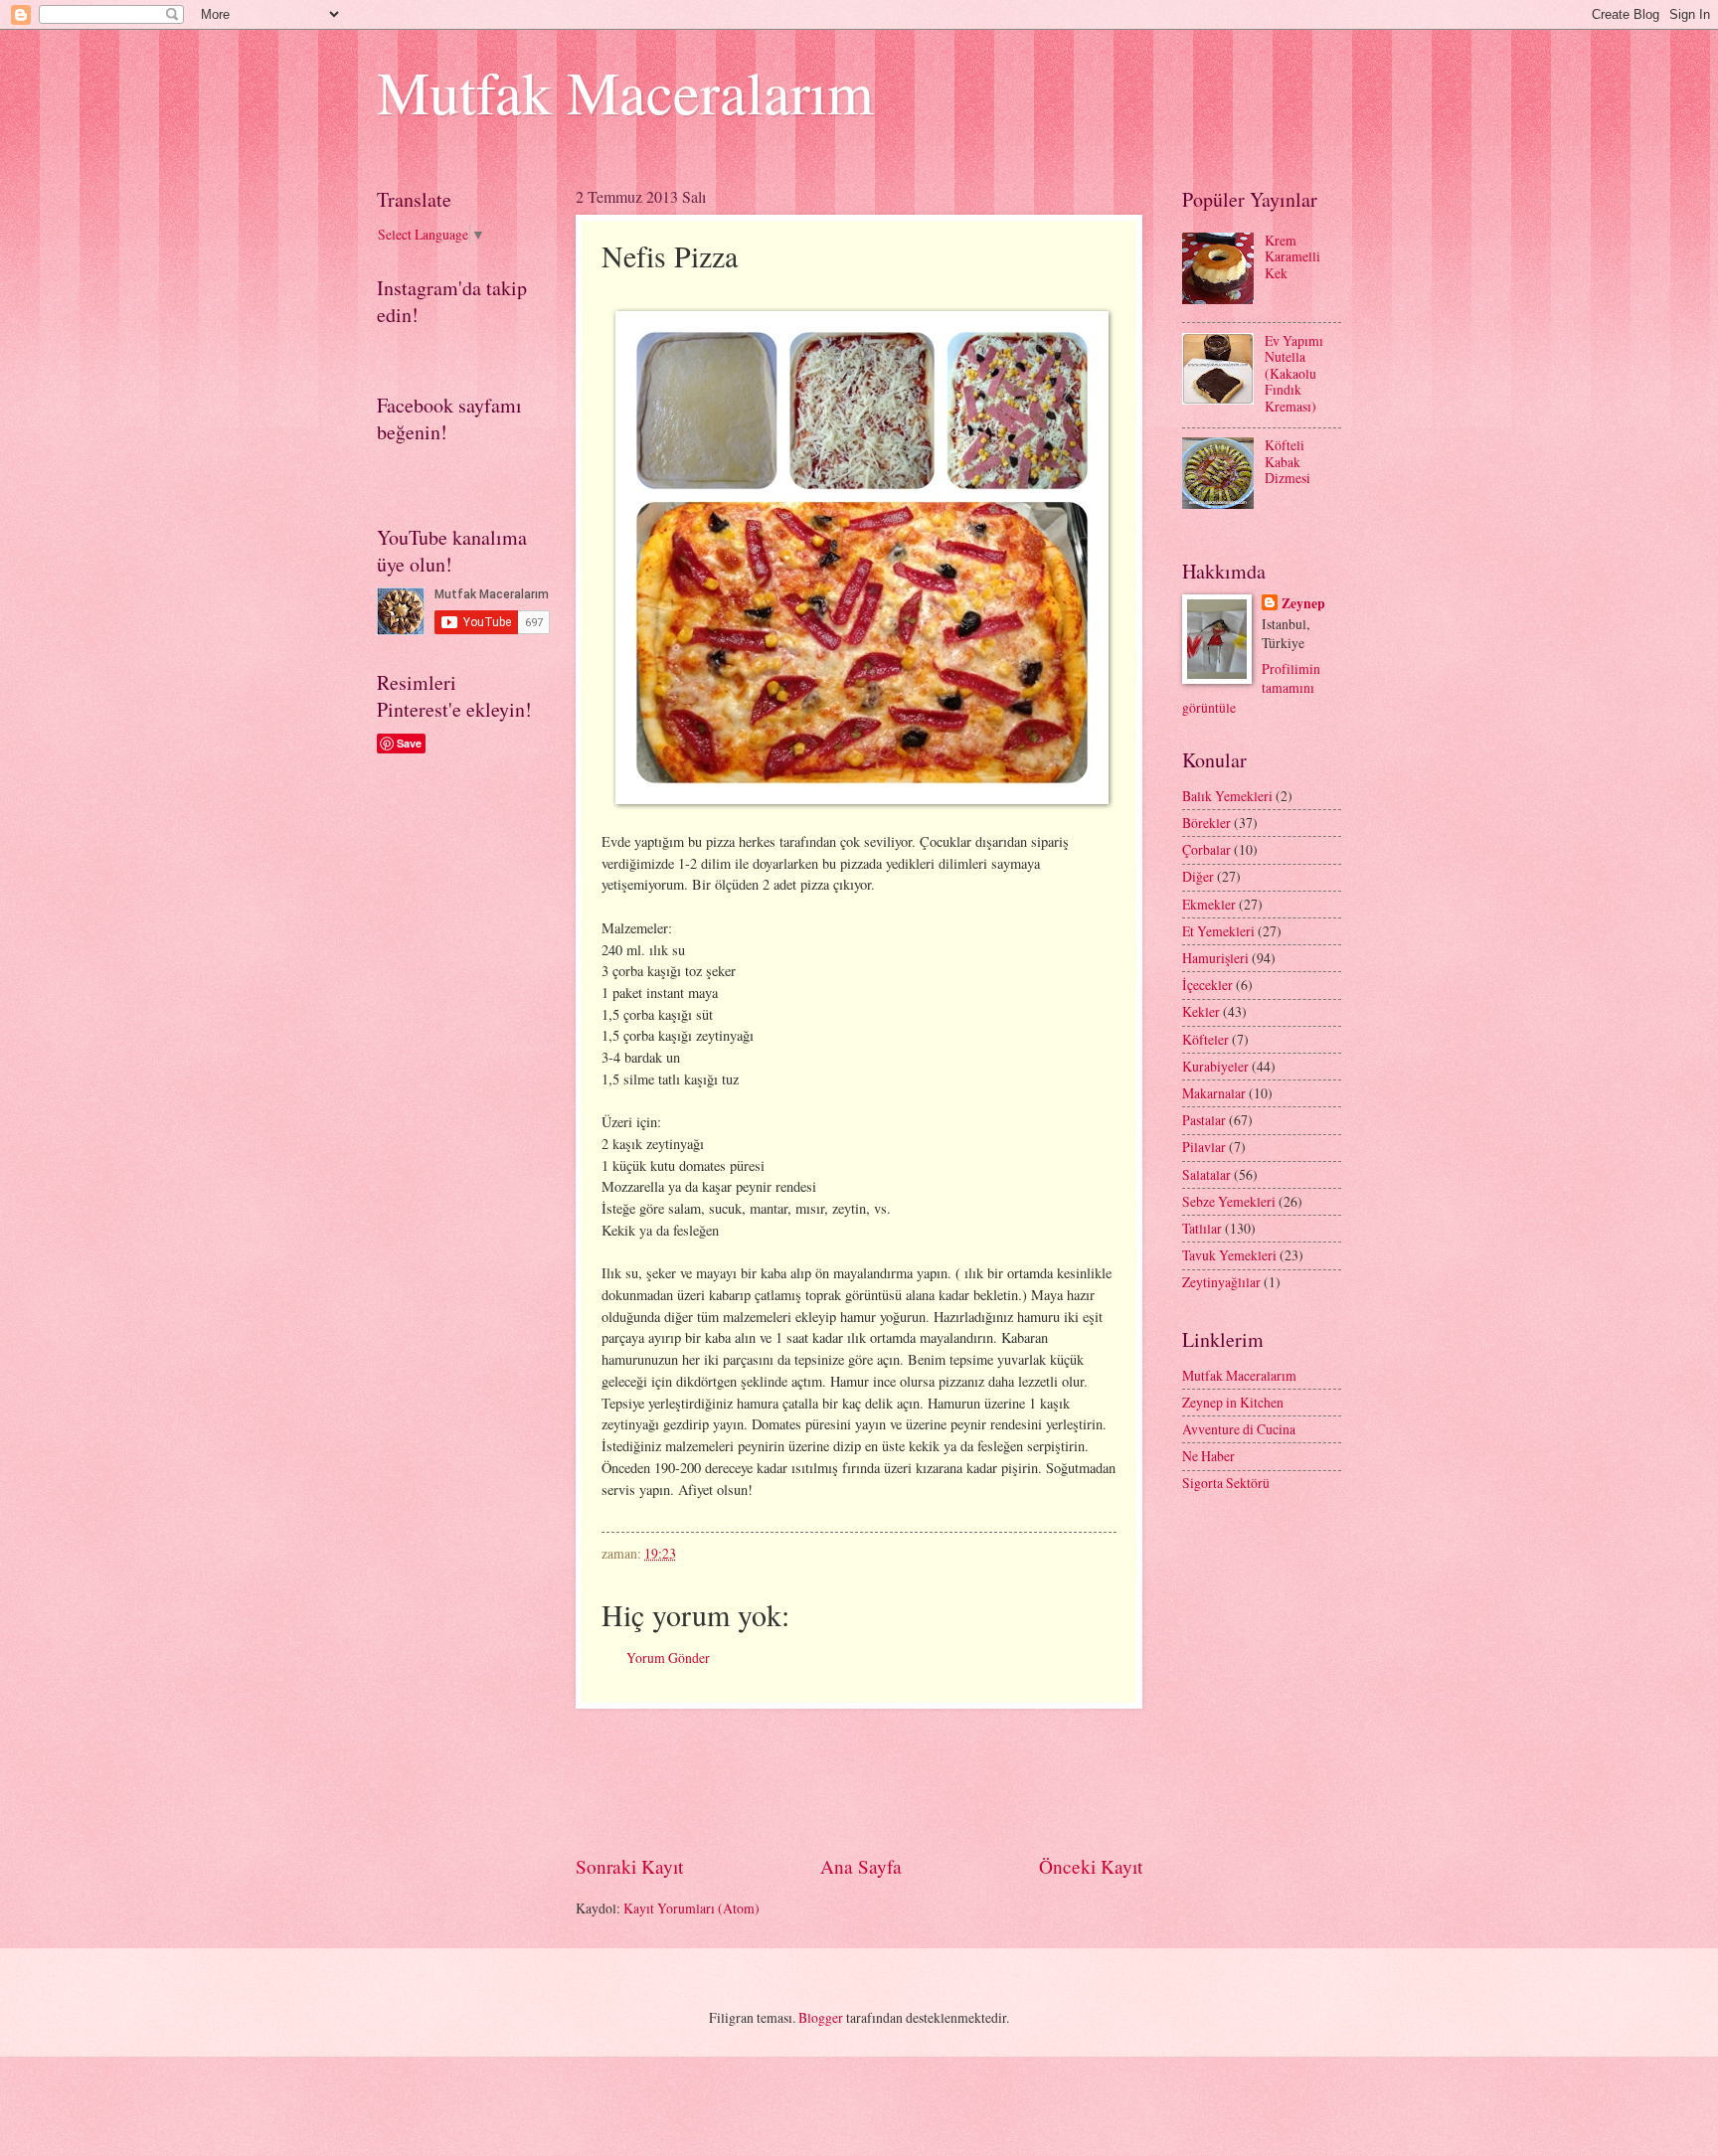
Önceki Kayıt (1091, 1866)
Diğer (1198, 876)
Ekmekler (1209, 904)
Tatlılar (1202, 1228)
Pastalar (1204, 1120)
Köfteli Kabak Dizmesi (1288, 461)
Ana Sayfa (861, 1866)
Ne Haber (1208, 1456)
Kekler (1201, 1011)
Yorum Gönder (668, 1658)
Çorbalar (1206, 849)
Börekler (1206, 823)
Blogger (821, 2017)
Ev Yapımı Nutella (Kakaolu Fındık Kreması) (1294, 373)
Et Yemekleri (1218, 931)
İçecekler (1207, 985)
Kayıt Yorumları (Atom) (691, 1908)
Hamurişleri (1215, 958)
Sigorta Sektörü (1226, 1483)
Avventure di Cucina (1239, 1429)
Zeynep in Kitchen (1233, 1402)
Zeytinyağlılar (1221, 1282)
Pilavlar (1204, 1147)
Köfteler (1205, 1039)
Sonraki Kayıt (629, 1866)
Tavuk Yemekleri (1229, 1255)
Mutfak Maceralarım (625, 91)
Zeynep (1303, 604)
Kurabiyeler (1215, 1066)
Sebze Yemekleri (1229, 1201)
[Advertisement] (938, 1780)
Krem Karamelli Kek (1292, 256)
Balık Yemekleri (1227, 796)
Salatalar (1206, 1174)
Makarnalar (1214, 1093)
